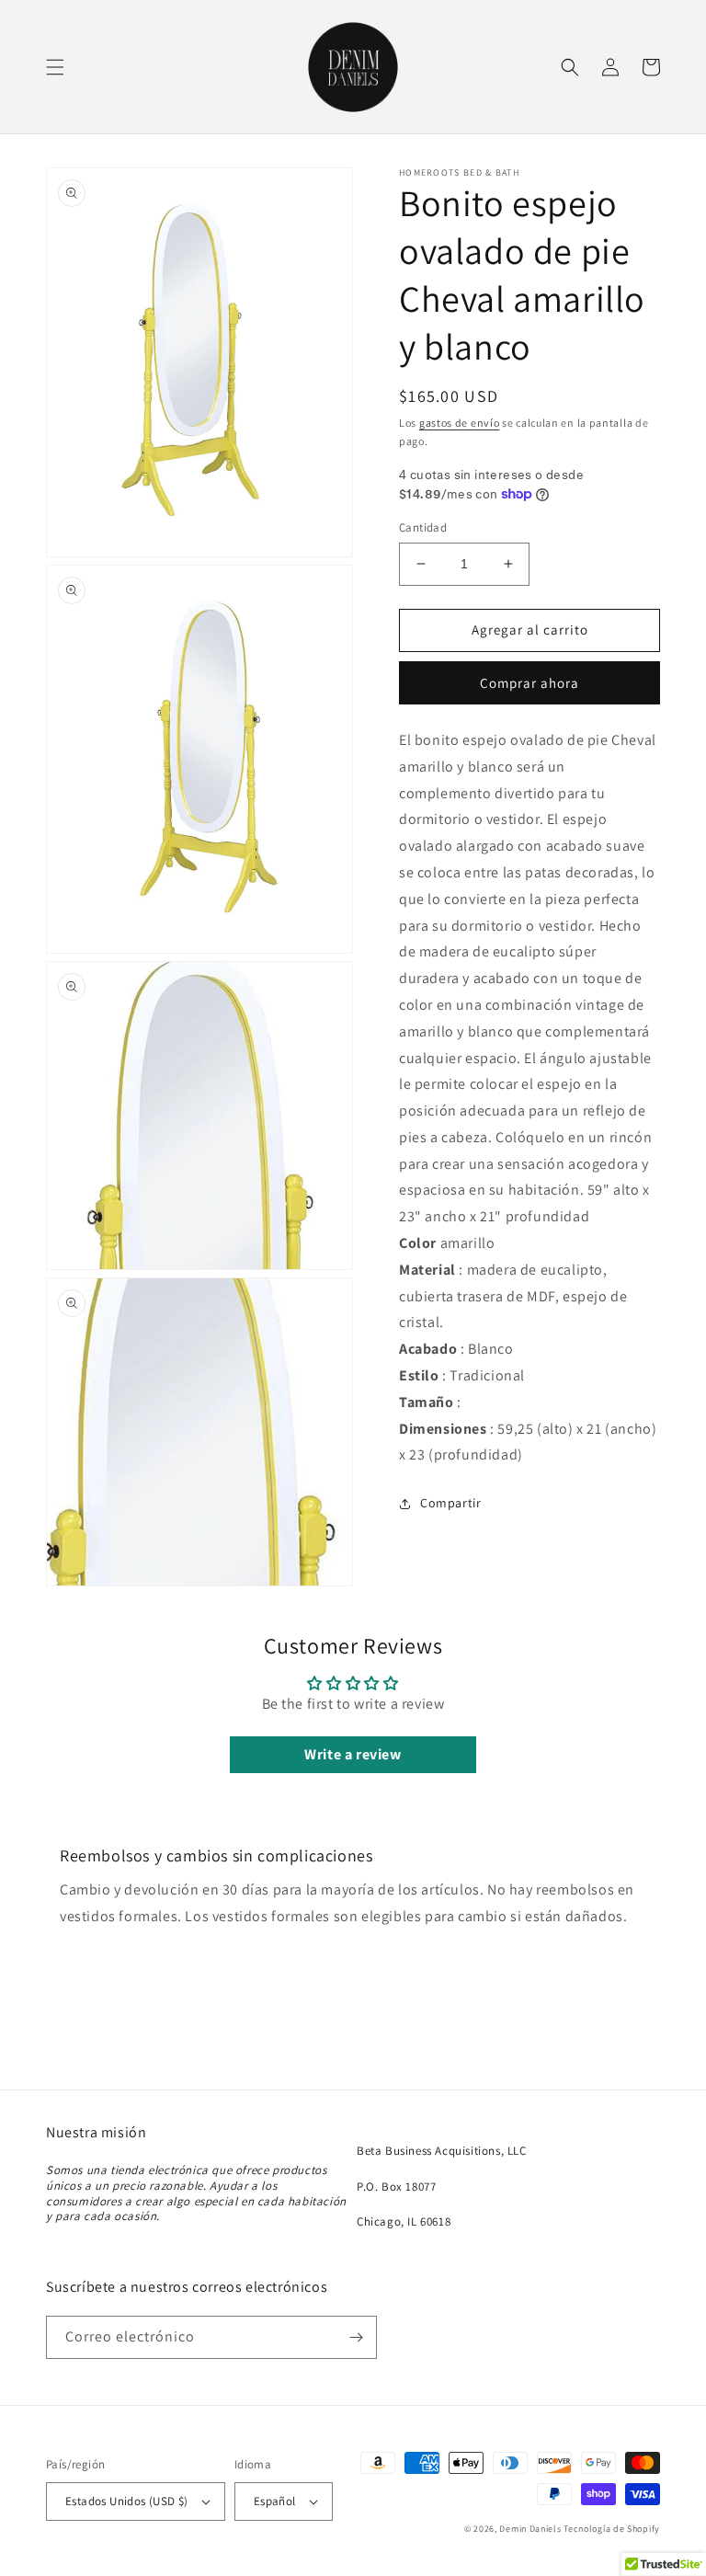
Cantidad (423, 527)
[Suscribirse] (356, 2337)
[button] (55, 67)
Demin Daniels (530, 2529)
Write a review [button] (353, 1754)
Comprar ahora (529, 683)
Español (275, 2501)
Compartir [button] (450, 1503)
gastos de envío (460, 423)
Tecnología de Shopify (612, 2529)
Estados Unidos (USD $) (127, 2501)
